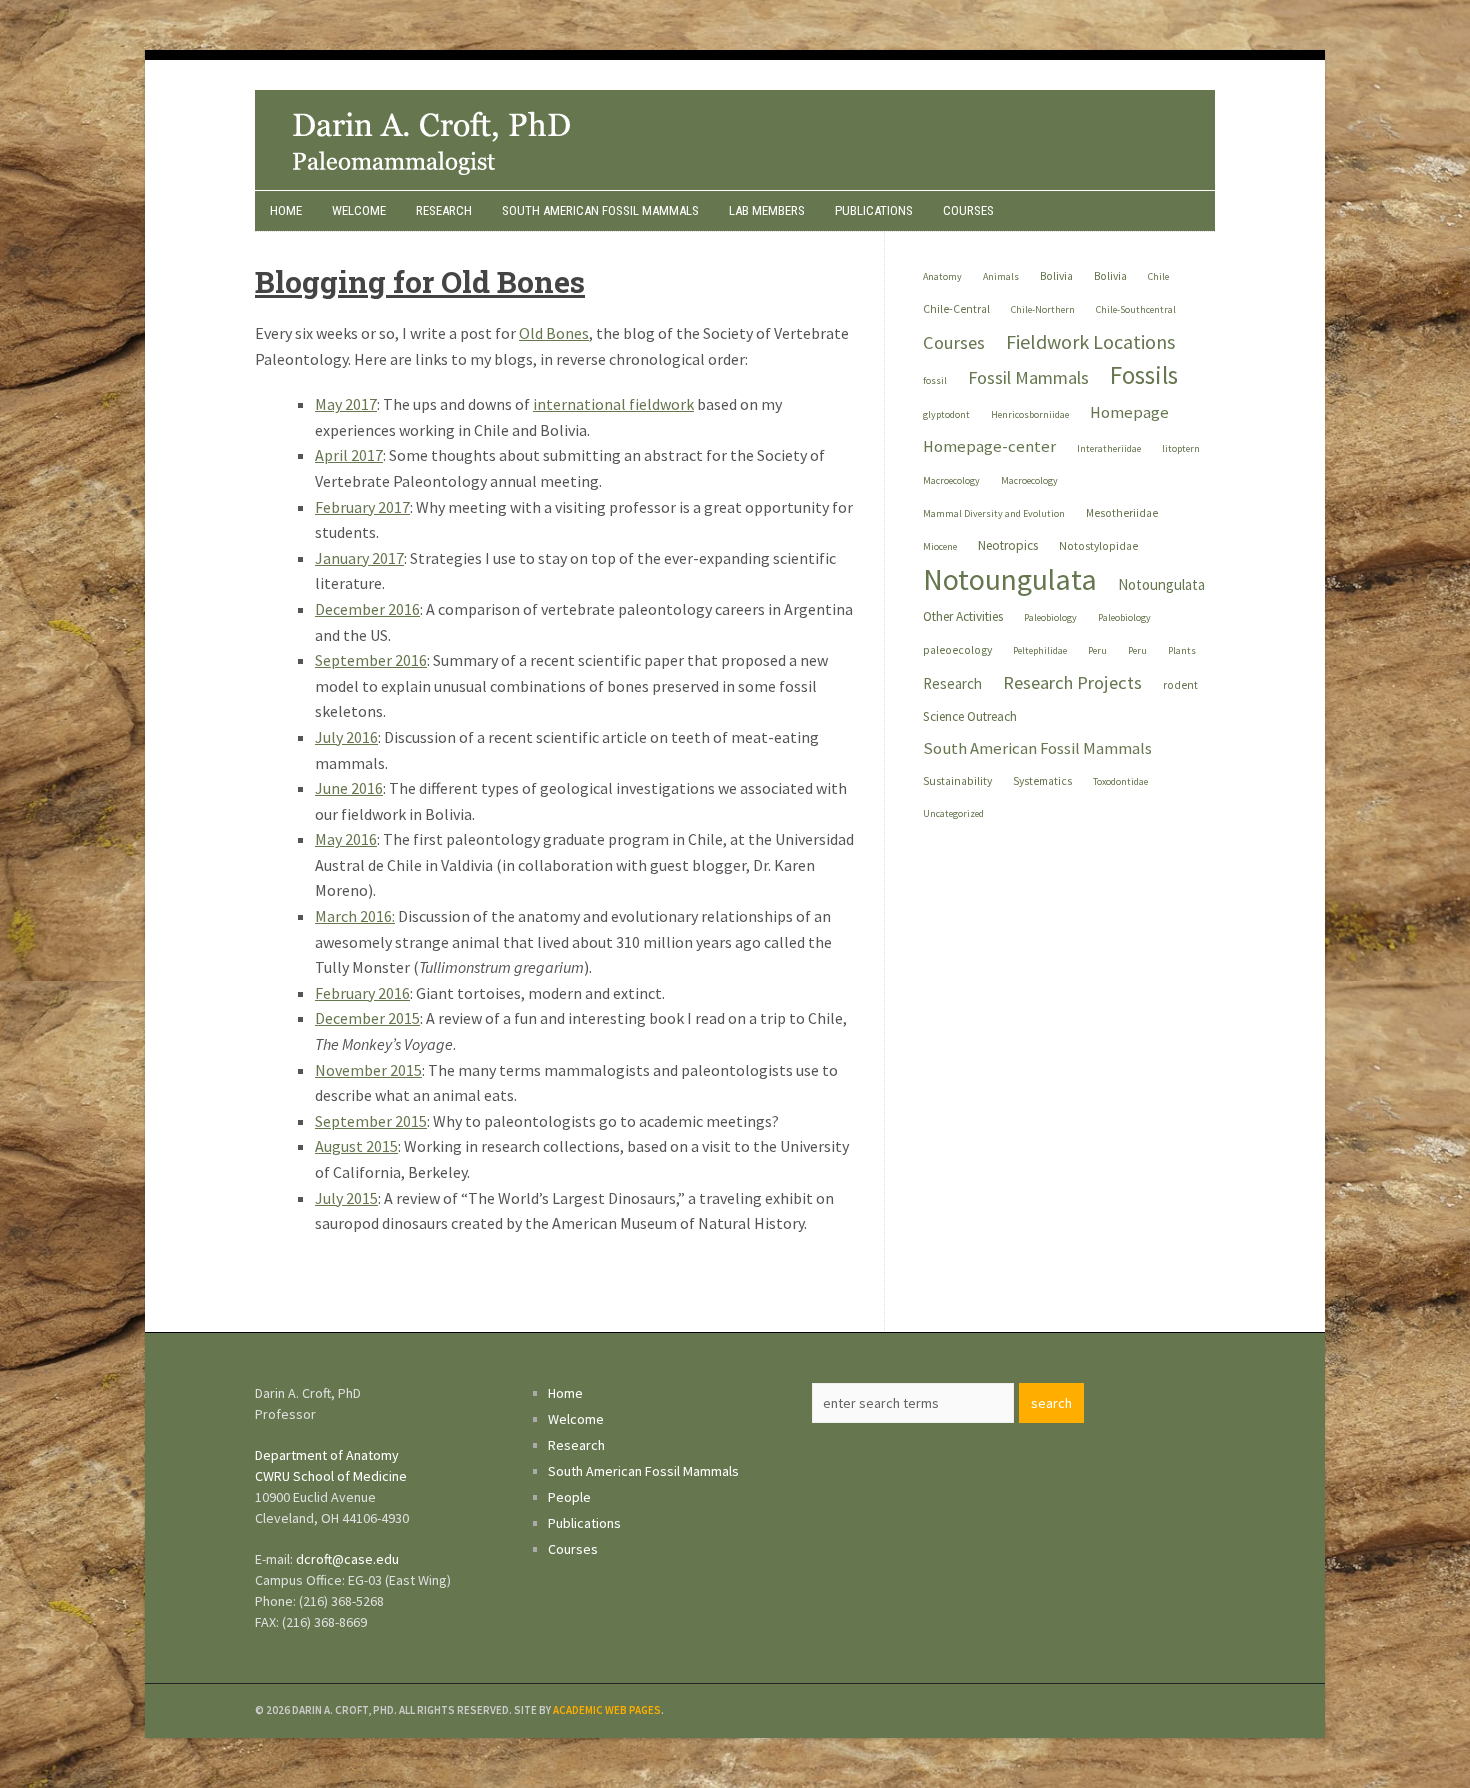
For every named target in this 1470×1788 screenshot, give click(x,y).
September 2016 (371, 660)
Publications (874, 210)
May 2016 (346, 839)
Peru (1097, 650)
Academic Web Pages (607, 1710)
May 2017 (346, 404)
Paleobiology (1050, 617)
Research (444, 210)
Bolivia (1056, 276)
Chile (1158, 276)
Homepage (1129, 412)
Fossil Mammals (1028, 377)
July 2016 (346, 737)
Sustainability (957, 781)
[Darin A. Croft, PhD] (735, 184)
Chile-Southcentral (1136, 309)
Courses (968, 210)
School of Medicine (350, 1476)
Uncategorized (953, 813)
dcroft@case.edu (347, 1559)
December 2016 (367, 609)
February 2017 (362, 507)
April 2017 (349, 455)
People (569, 1497)
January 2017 (359, 558)
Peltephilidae (1040, 650)
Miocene (940, 546)
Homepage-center (989, 446)
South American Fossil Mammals (600, 210)
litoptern (1181, 448)
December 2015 (367, 1018)
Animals (1001, 276)
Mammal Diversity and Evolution (994, 513)
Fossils (1144, 375)
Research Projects (1072, 682)
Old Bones (554, 333)
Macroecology (951, 480)
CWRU (272, 1476)
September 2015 (371, 1121)
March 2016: (355, 916)
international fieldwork (613, 404)
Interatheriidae (1109, 448)
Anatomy (942, 276)
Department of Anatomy (327, 1455)
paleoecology (957, 650)
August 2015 (356, 1146)
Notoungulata (1010, 579)
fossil (935, 380)
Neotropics (1008, 545)
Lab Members (767, 210)
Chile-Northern (1043, 309)
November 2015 (368, 1070)
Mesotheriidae (1122, 513)
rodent (1180, 685)
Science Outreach (970, 716)
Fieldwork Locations (1090, 341)
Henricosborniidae (1030, 414)
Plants (1182, 650)
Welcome (359, 210)
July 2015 (346, 1198)
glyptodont (946, 414)
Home (286, 210)
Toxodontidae (1120, 781)
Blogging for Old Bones (420, 281)
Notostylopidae (1098, 546)
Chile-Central (956, 309)
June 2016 (349, 788)
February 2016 (362, 993)
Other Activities (963, 616)
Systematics (1042, 781)
